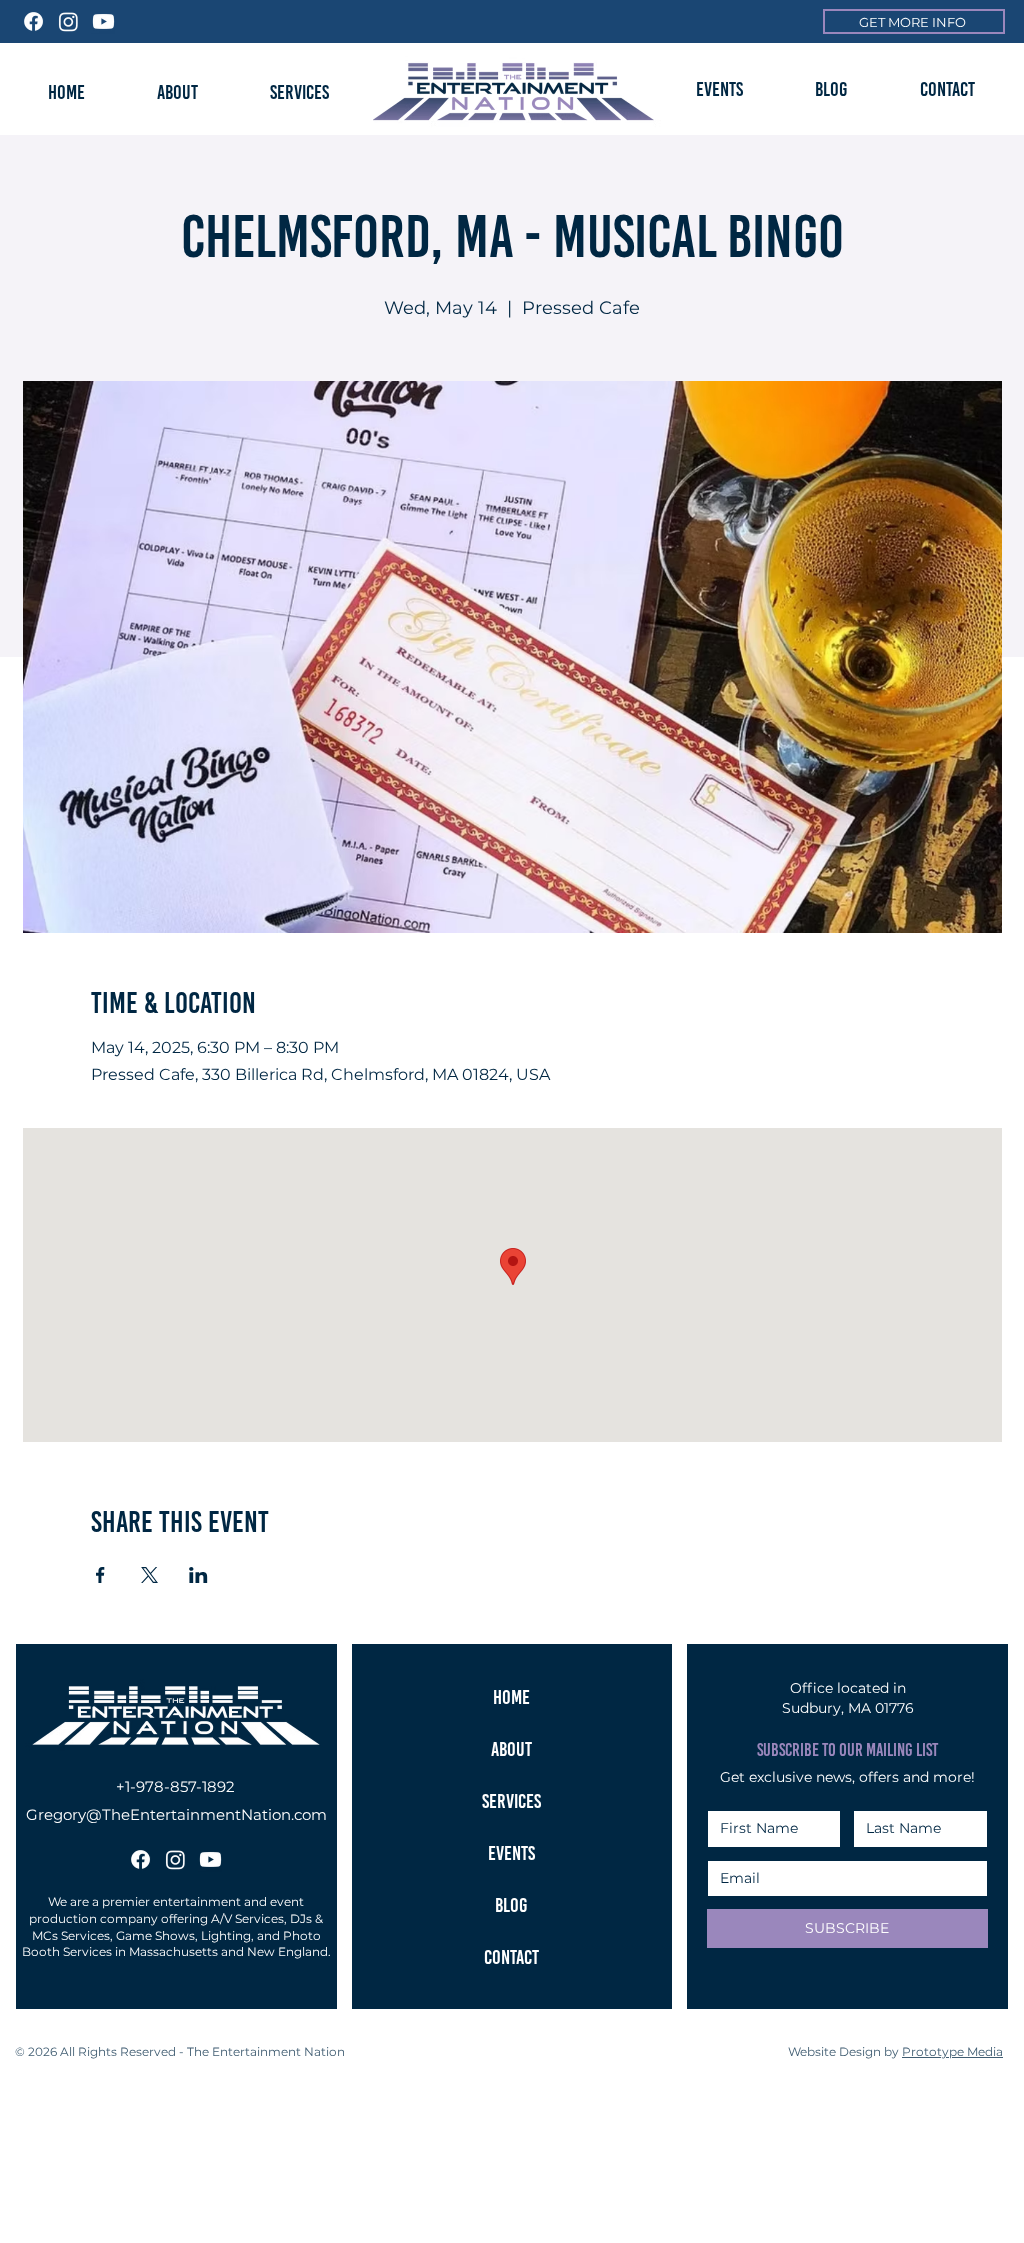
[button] (719, 89)
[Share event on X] (149, 1575)
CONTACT (511, 1957)
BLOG (511, 1905)
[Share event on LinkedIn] (198, 1575)
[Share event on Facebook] (100, 1575)
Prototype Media (952, 2051)
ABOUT (511, 1749)
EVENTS (511, 1853)
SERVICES (511, 1801)
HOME (511, 1697)
